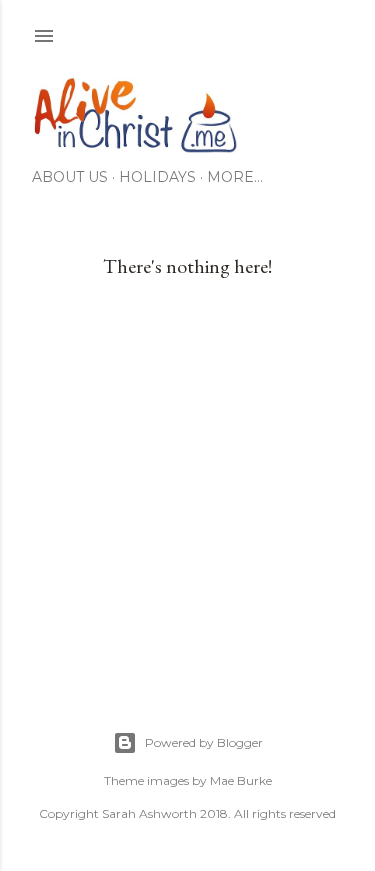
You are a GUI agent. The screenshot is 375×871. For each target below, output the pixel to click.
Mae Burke (241, 780)
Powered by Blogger (204, 742)
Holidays (157, 177)
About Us (70, 177)
